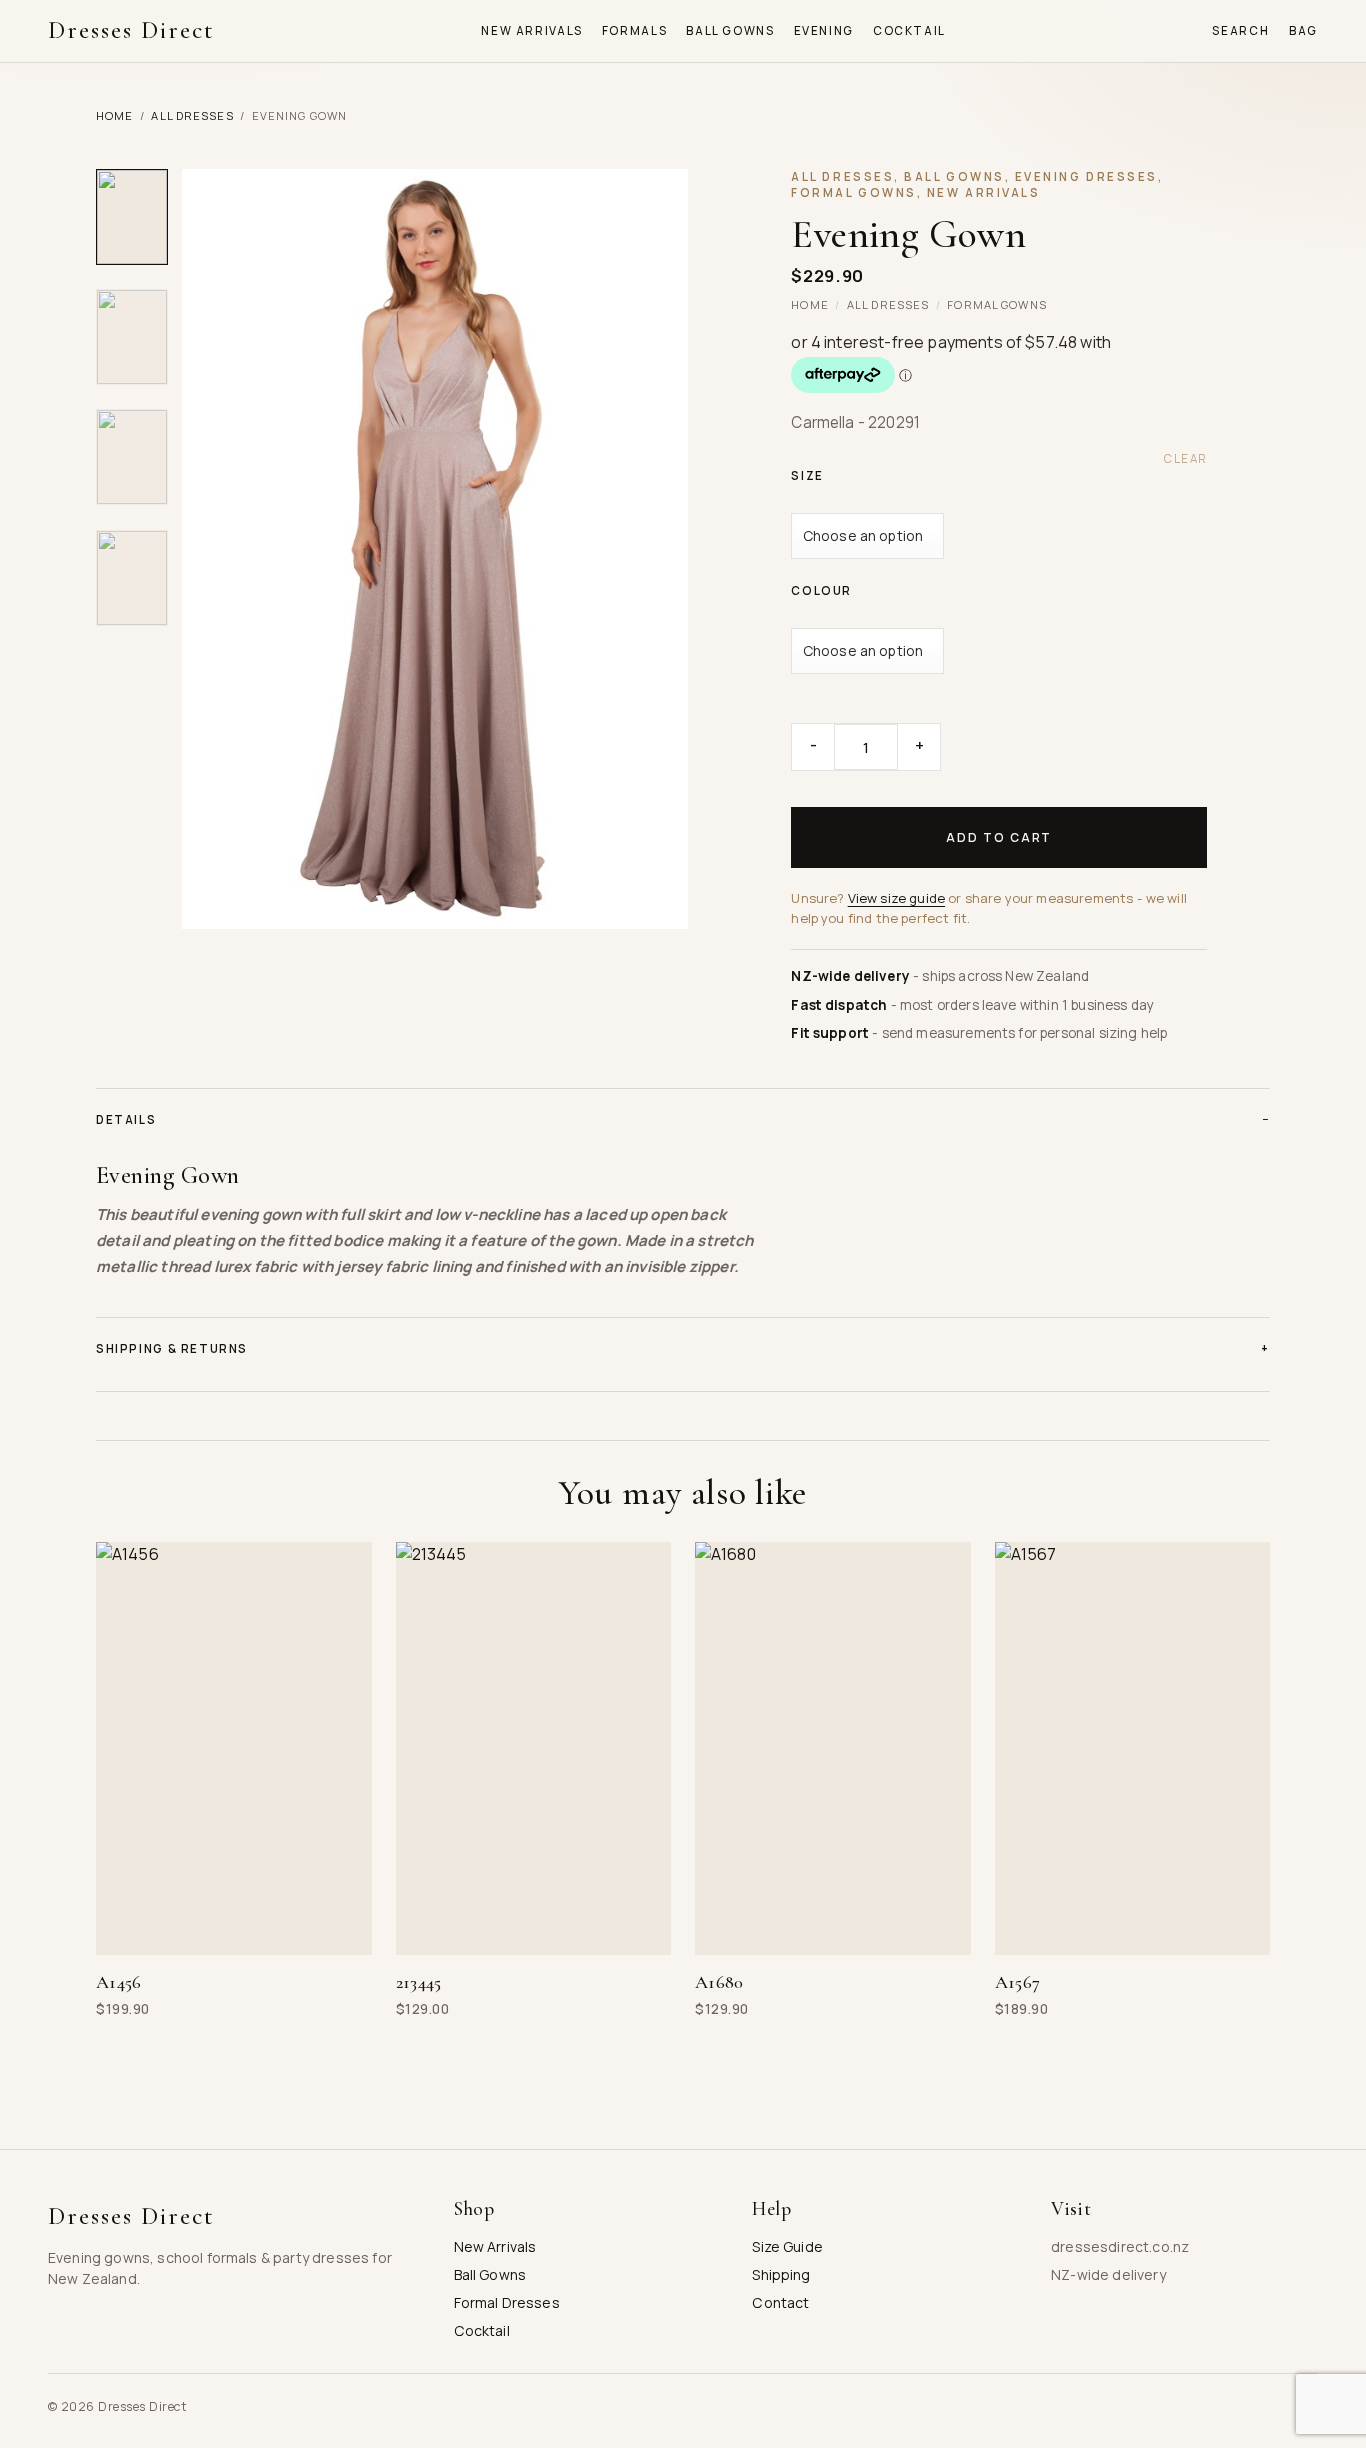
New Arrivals (531, 31)
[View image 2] (132, 337)
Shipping (781, 2274)
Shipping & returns (683, 1348)
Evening (824, 31)
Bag (1303, 31)
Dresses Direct (131, 30)
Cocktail (909, 31)
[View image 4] (132, 578)
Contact (780, 2302)
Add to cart (999, 837)
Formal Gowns (996, 304)
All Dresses (192, 115)
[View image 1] (132, 217)
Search (1240, 31)
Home (114, 115)
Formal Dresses (507, 2302)
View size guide (896, 898)
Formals (634, 31)
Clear (1185, 459)
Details (683, 1119)
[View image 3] (132, 457)
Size (807, 476)
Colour (821, 591)
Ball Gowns (730, 31)
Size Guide (787, 2246)
